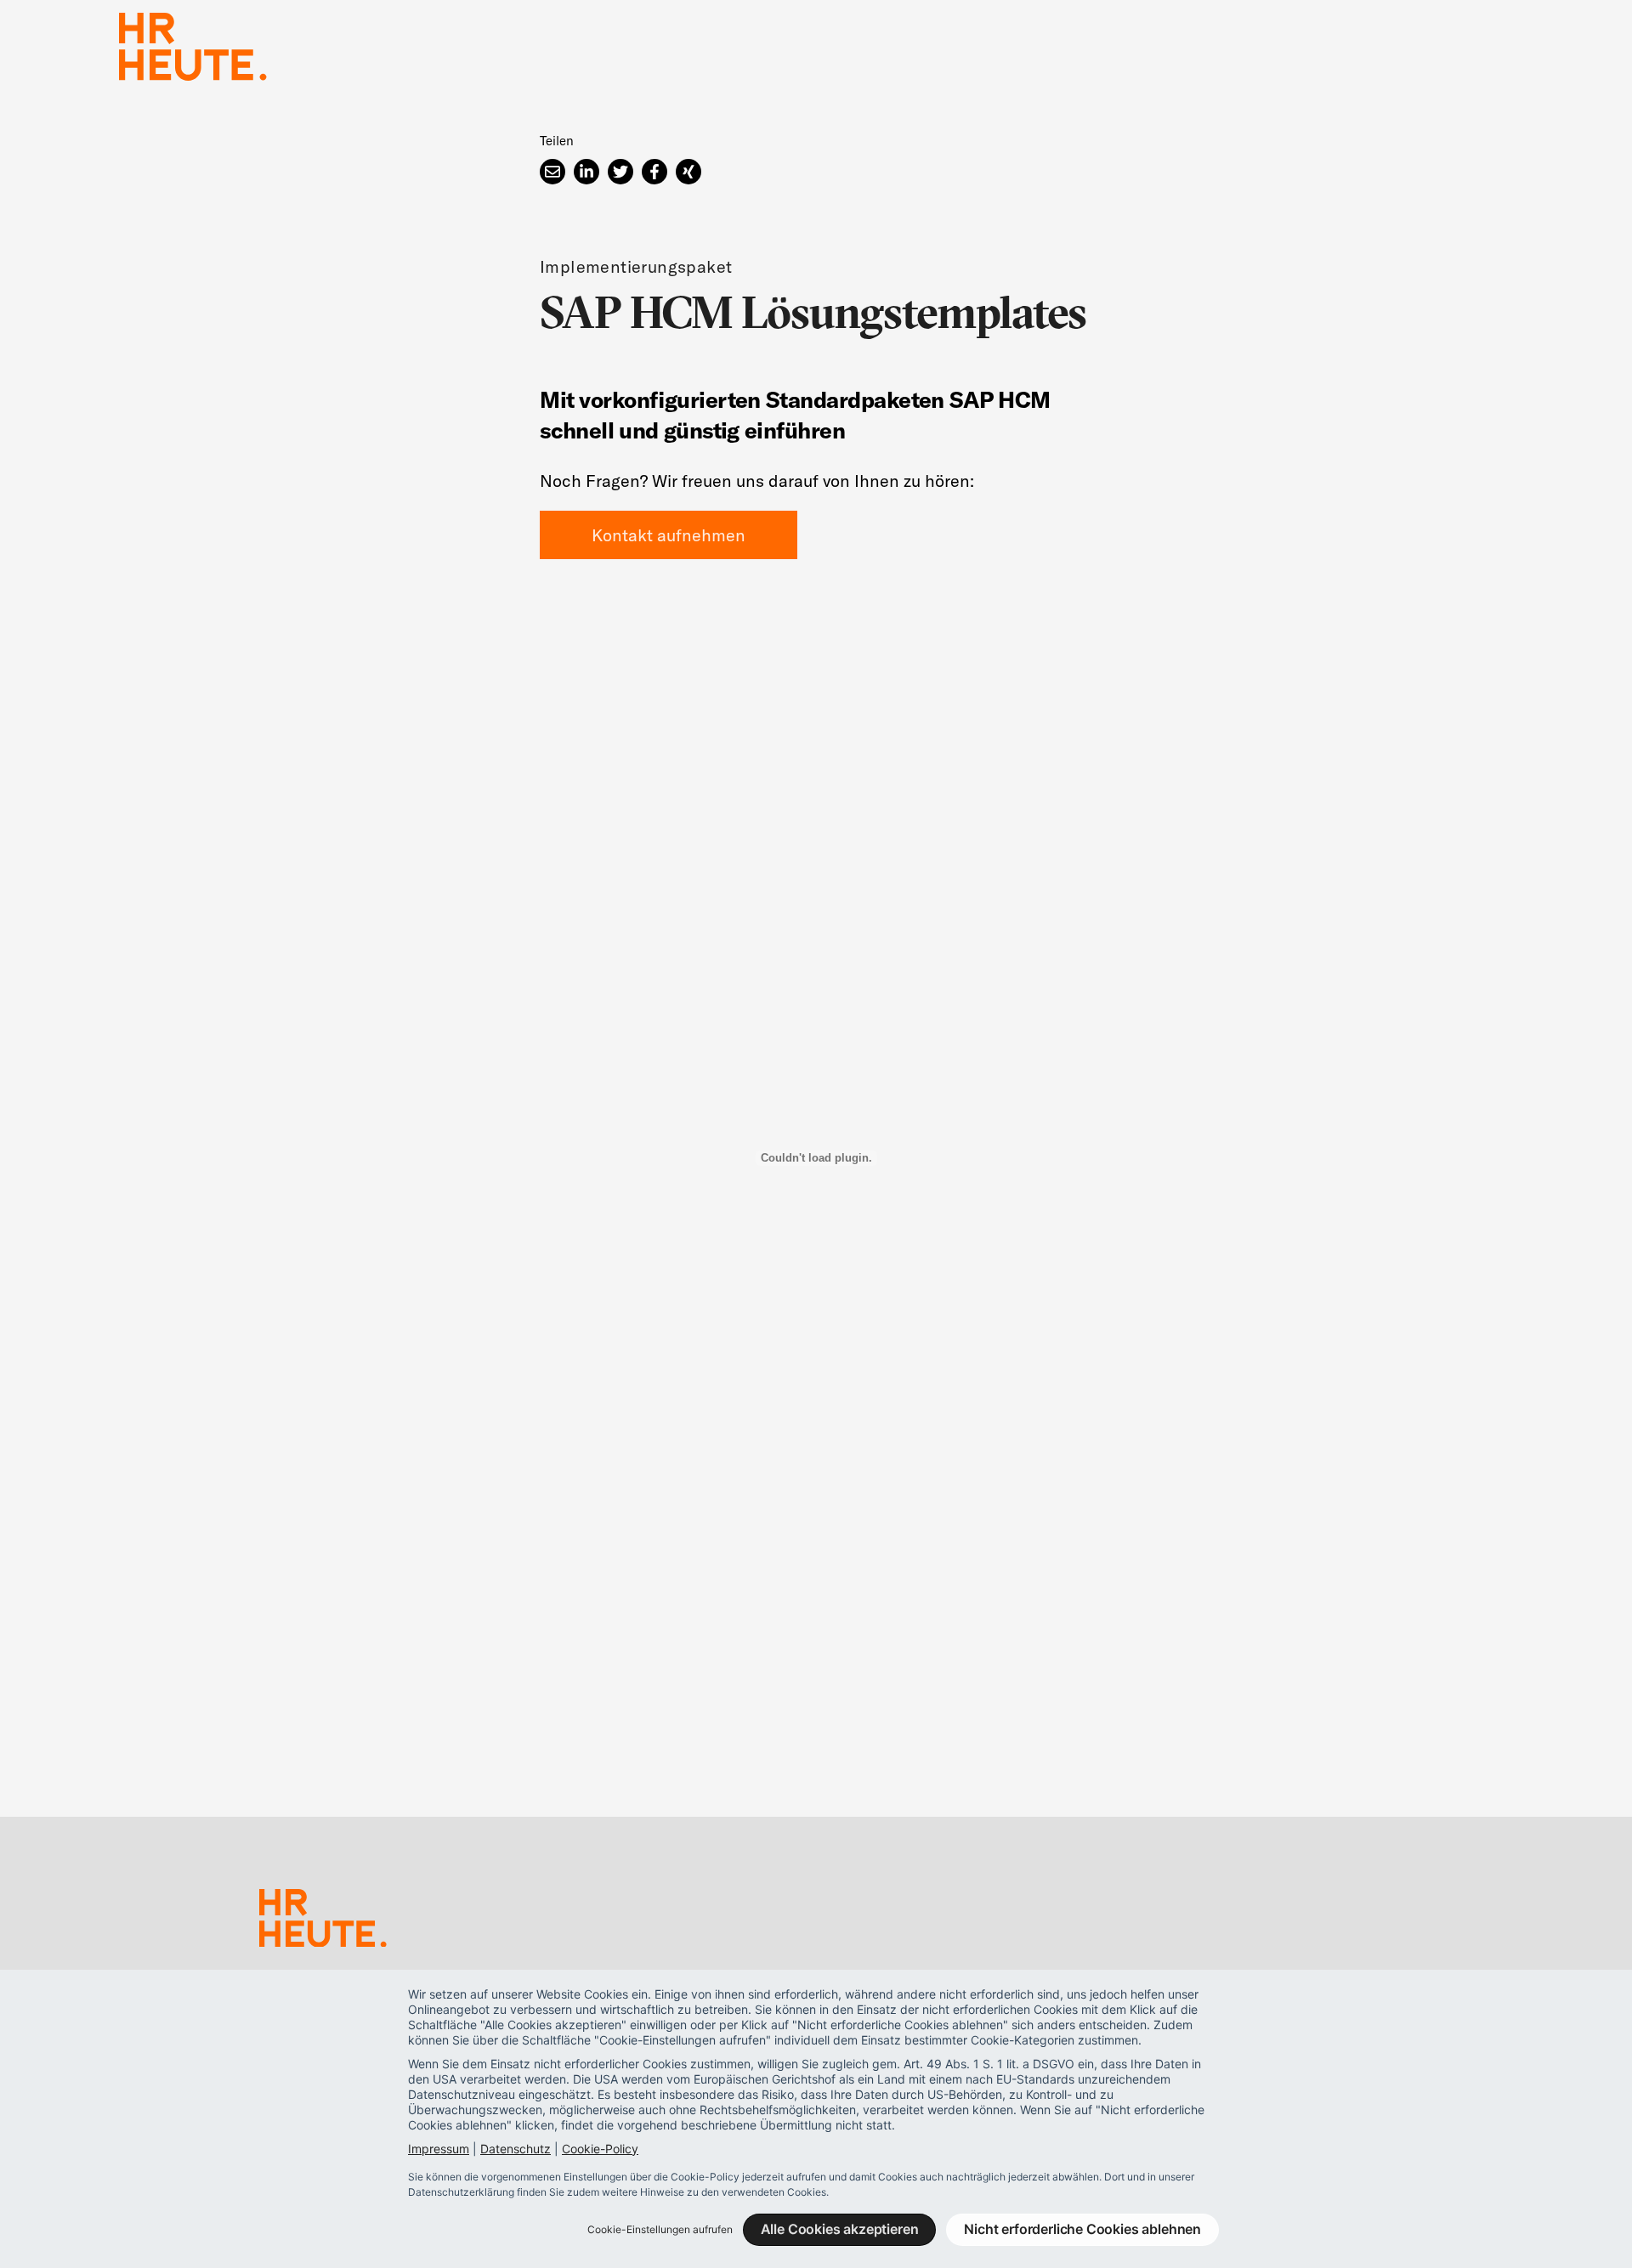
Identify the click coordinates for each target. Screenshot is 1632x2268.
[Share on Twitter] (620, 172)
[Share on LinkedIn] (586, 172)
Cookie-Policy (600, 2149)
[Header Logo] (193, 47)
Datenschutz (516, 2149)
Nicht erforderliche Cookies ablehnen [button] (1082, 2229)
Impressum (439, 2149)
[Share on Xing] (688, 172)
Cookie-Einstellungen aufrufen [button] (660, 2229)
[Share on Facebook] (654, 172)
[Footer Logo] (323, 1921)
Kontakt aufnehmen (669, 535)
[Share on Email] (552, 172)
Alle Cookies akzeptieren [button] (840, 2229)
